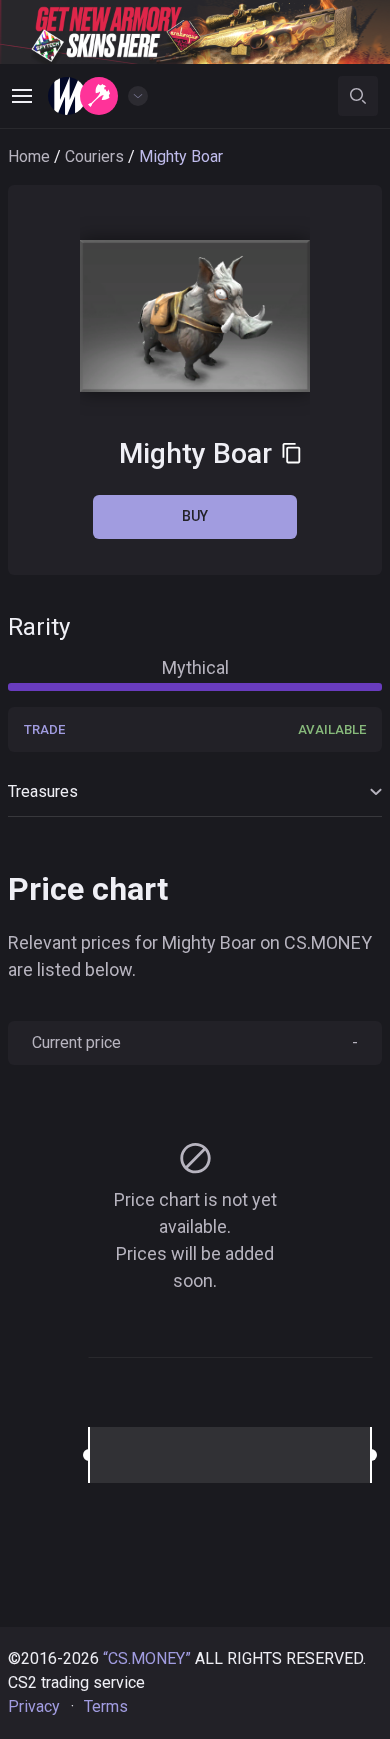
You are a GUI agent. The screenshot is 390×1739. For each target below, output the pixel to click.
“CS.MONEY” (147, 1658)
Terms (106, 1706)
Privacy (34, 1706)
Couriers (94, 156)
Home (29, 156)
